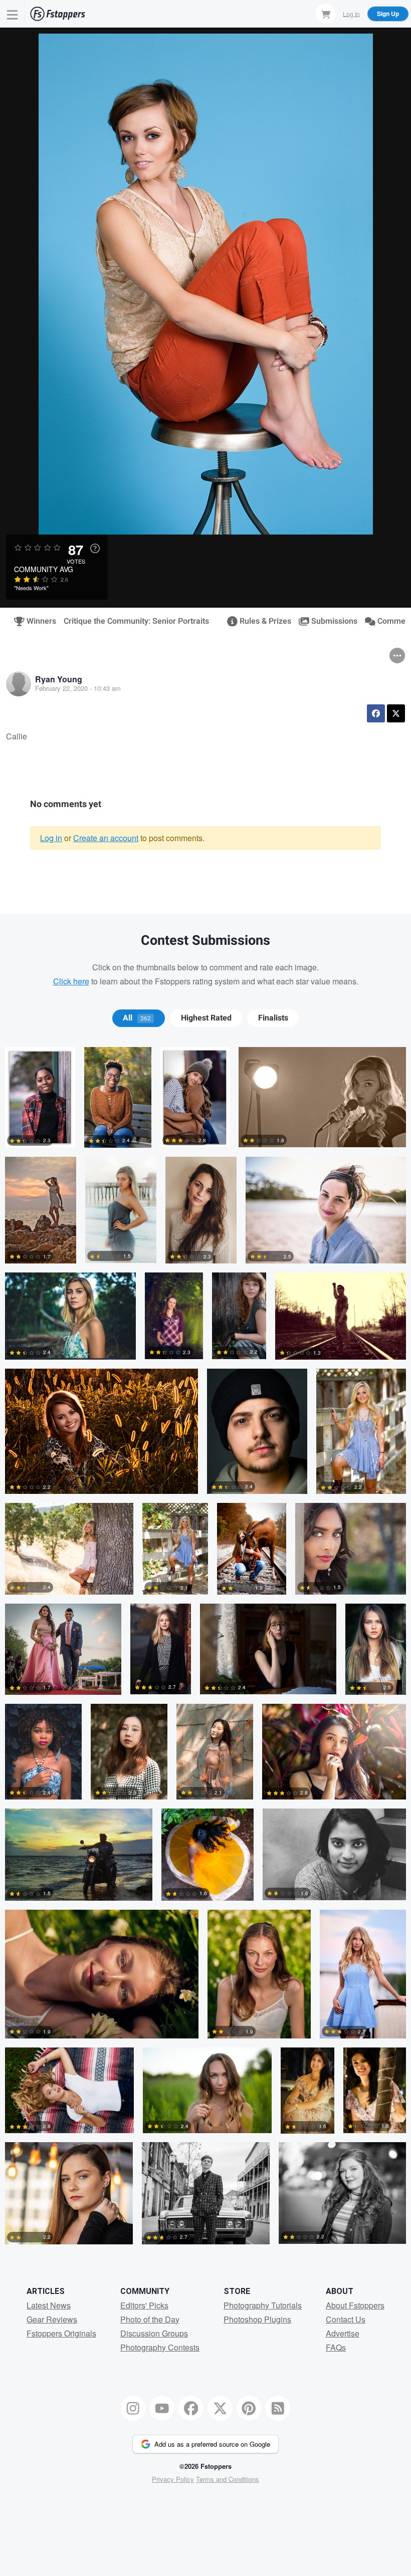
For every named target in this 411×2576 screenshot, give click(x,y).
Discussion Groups (154, 2333)
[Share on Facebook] (376, 713)
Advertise (343, 2333)
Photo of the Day (150, 2319)
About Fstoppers (355, 2305)
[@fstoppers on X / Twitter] (220, 2408)
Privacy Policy (173, 2479)
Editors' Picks (144, 2305)
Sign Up (388, 14)
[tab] (139, 1018)
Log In (351, 13)
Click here (71, 981)
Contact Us (346, 2319)
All (137, 1018)
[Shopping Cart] (326, 14)
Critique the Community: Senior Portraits (136, 621)
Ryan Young (59, 679)
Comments (393, 621)
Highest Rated (206, 1018)
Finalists (273, 1018)
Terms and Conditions (228, 2479)
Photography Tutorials (263, 2305)
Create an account (106, 838)
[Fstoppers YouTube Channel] (162, 2408)
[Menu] (13, 14)
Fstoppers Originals (61, 2333)
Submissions (330, 621)
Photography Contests (160, 2347)
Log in (51, 838)
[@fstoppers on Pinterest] (249, 2408)
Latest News (49, 2305)
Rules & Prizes (261, 621)
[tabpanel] (205, 1650)
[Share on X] (396, 713)
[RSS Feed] (278, 2408)
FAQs (336, 2347)
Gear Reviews (52, 2319)
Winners (37, 621)
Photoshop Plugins (257, 2319)
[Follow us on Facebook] (191, 2408)
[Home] (58, 14)
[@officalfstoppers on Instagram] (133, 2408)
